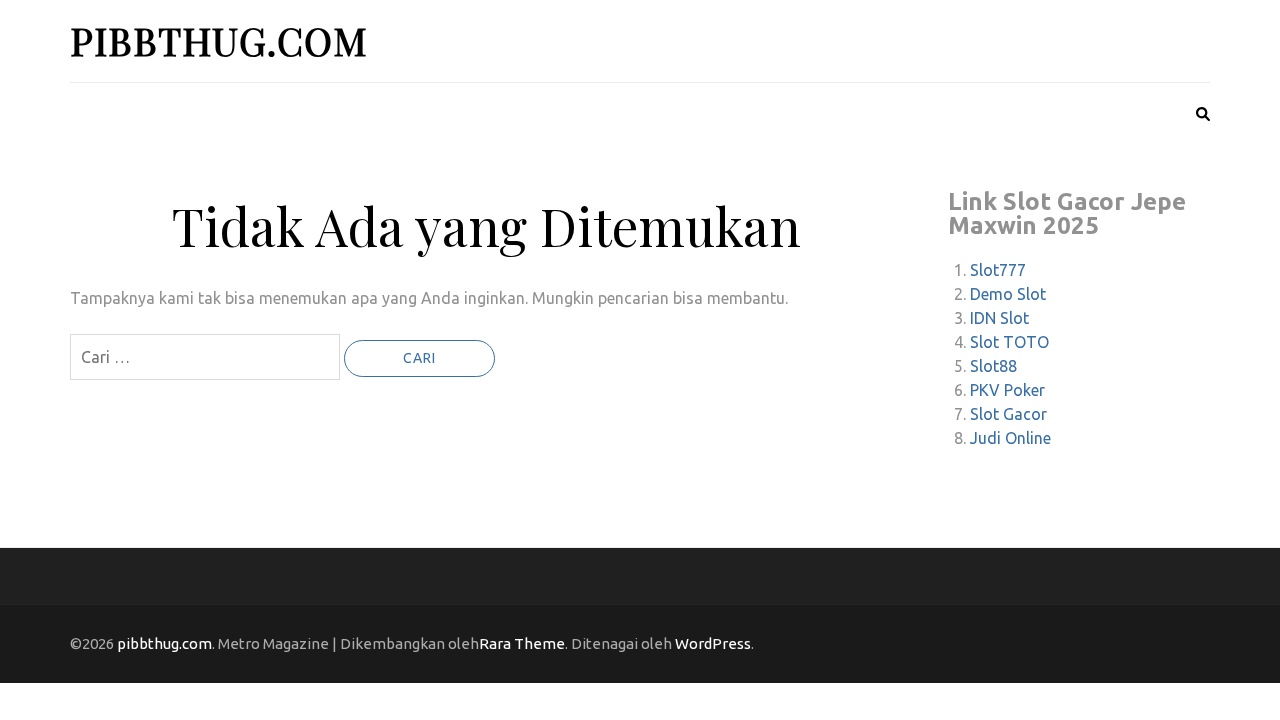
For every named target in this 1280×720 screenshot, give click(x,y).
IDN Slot (999, 318)
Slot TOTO (1009, 342)
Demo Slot (1008, 294)
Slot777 (998, 270)
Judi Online (1010, 438)
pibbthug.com (219, 40)
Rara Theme (522, 643)
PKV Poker (1007, 390)
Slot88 (993, 366)
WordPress (713, 643)
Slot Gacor (1008, 414)
